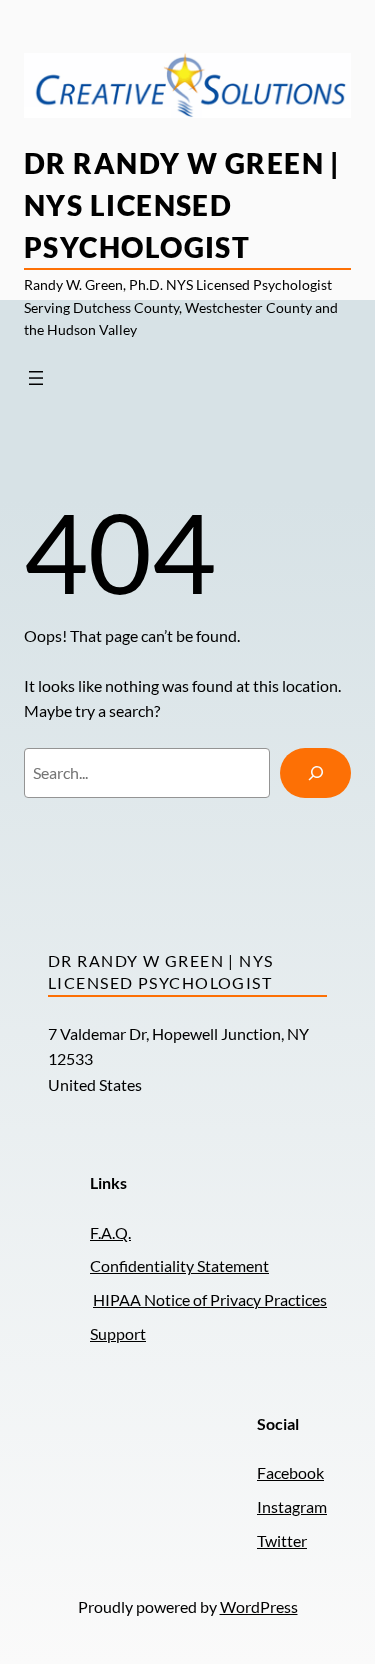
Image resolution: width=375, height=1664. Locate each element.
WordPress (259, 1606)
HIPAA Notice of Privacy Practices (210, 1299)
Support (118, 1333)
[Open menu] (36, 378)
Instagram (292, 1506)
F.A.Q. (110, 1232)
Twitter (282, 1540)
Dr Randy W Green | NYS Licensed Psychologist (182, 205)
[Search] (315, 772)
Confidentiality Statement (179, 1265)
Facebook (290, 1472)
